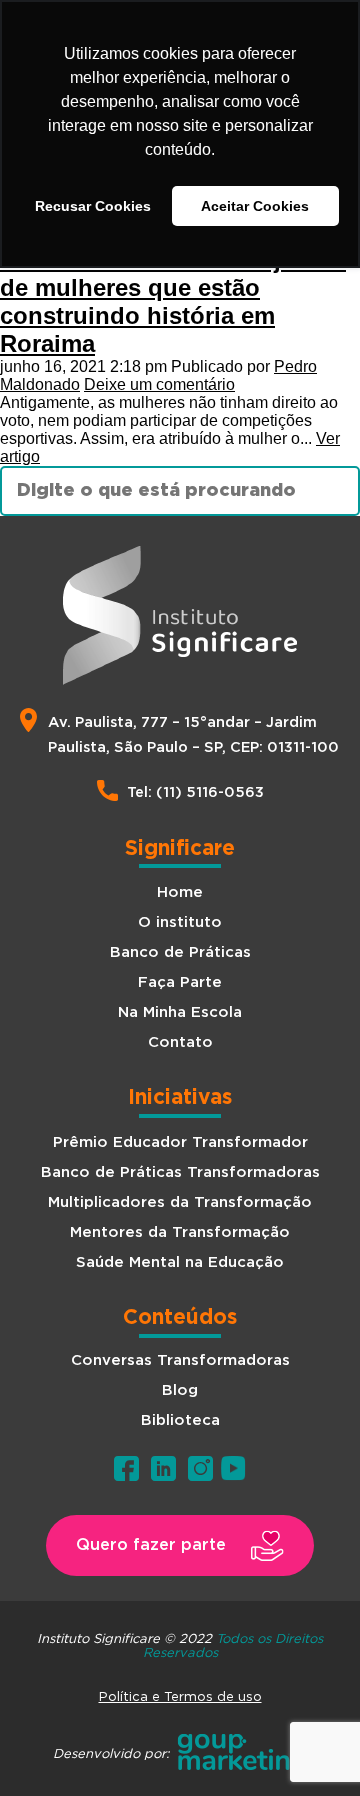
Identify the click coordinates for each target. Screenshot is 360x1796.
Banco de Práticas (180, 952)
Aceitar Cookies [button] (255, 206)
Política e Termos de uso (180, 1696)
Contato (180, 1042)
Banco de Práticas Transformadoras (180, 1172)
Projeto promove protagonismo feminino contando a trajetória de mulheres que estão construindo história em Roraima (179, 287)
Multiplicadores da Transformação (180, 1202)
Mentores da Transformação (180, 1232)
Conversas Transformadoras (180, 1360)
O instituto (180, 922)
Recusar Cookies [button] (93, 206)
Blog (180, 1390)
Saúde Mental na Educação (180, 1262)
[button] (180, 1545)
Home (180, 892)
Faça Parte (180, 982)
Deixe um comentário (159, 384)
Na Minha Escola (180, 1012)
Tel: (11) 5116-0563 (195, 792)
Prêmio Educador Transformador (180, 1142)
